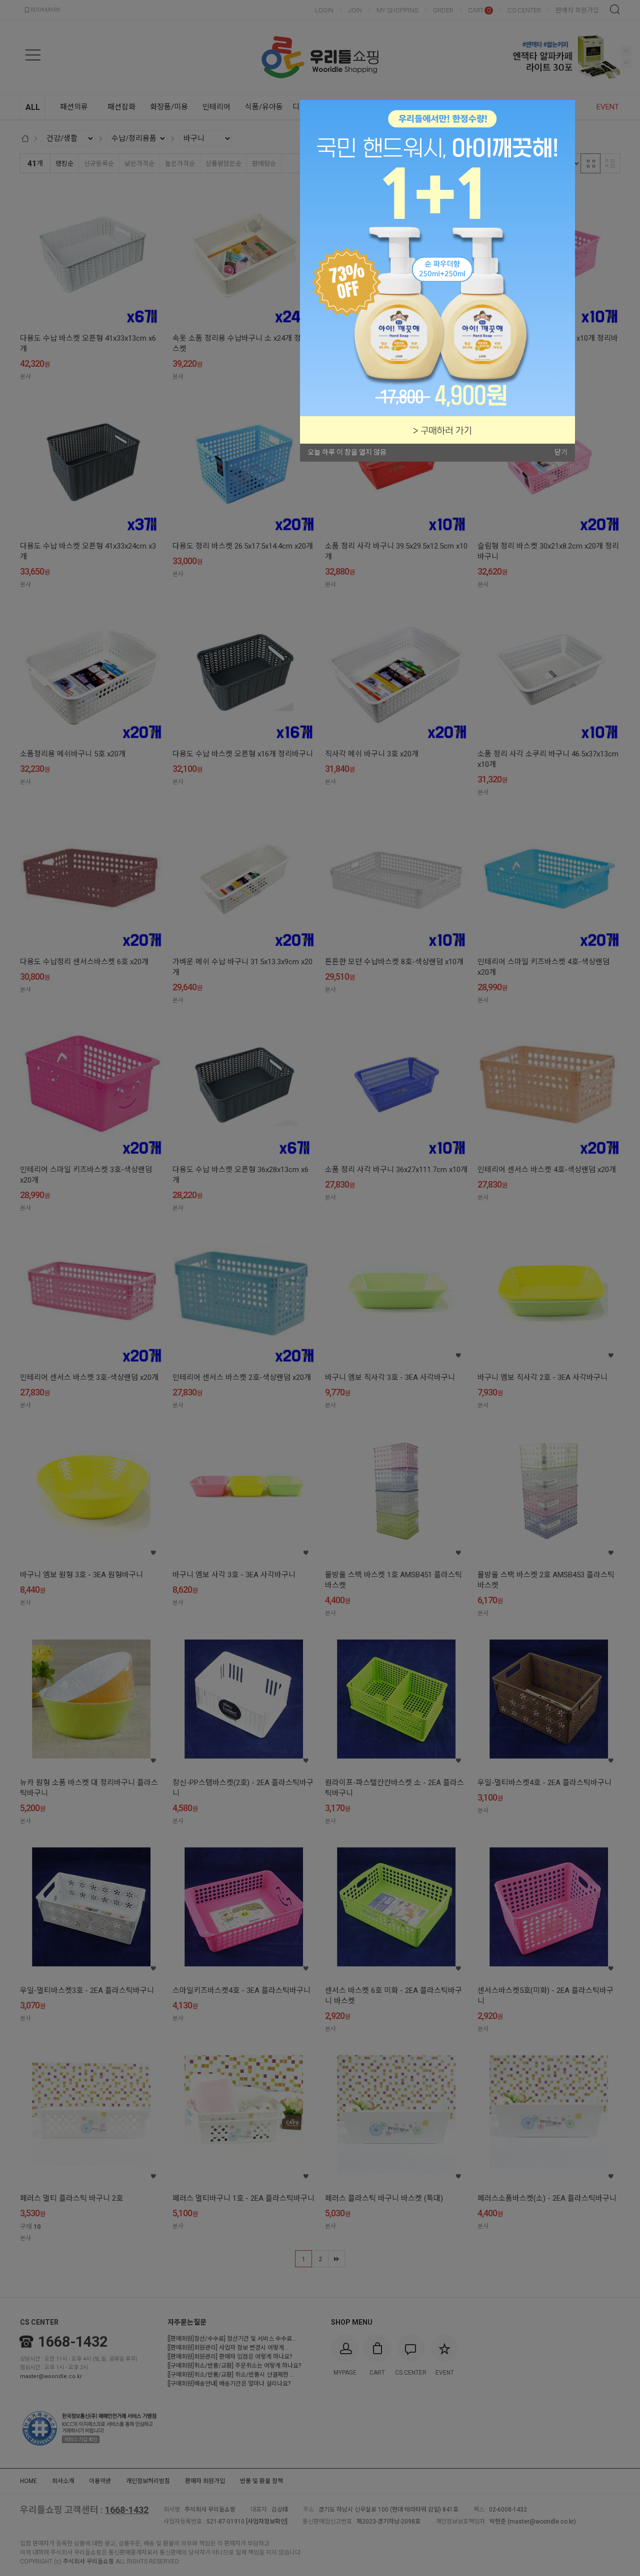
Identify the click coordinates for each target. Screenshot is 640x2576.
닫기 (561, 452)
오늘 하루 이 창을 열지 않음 (347, 452)
